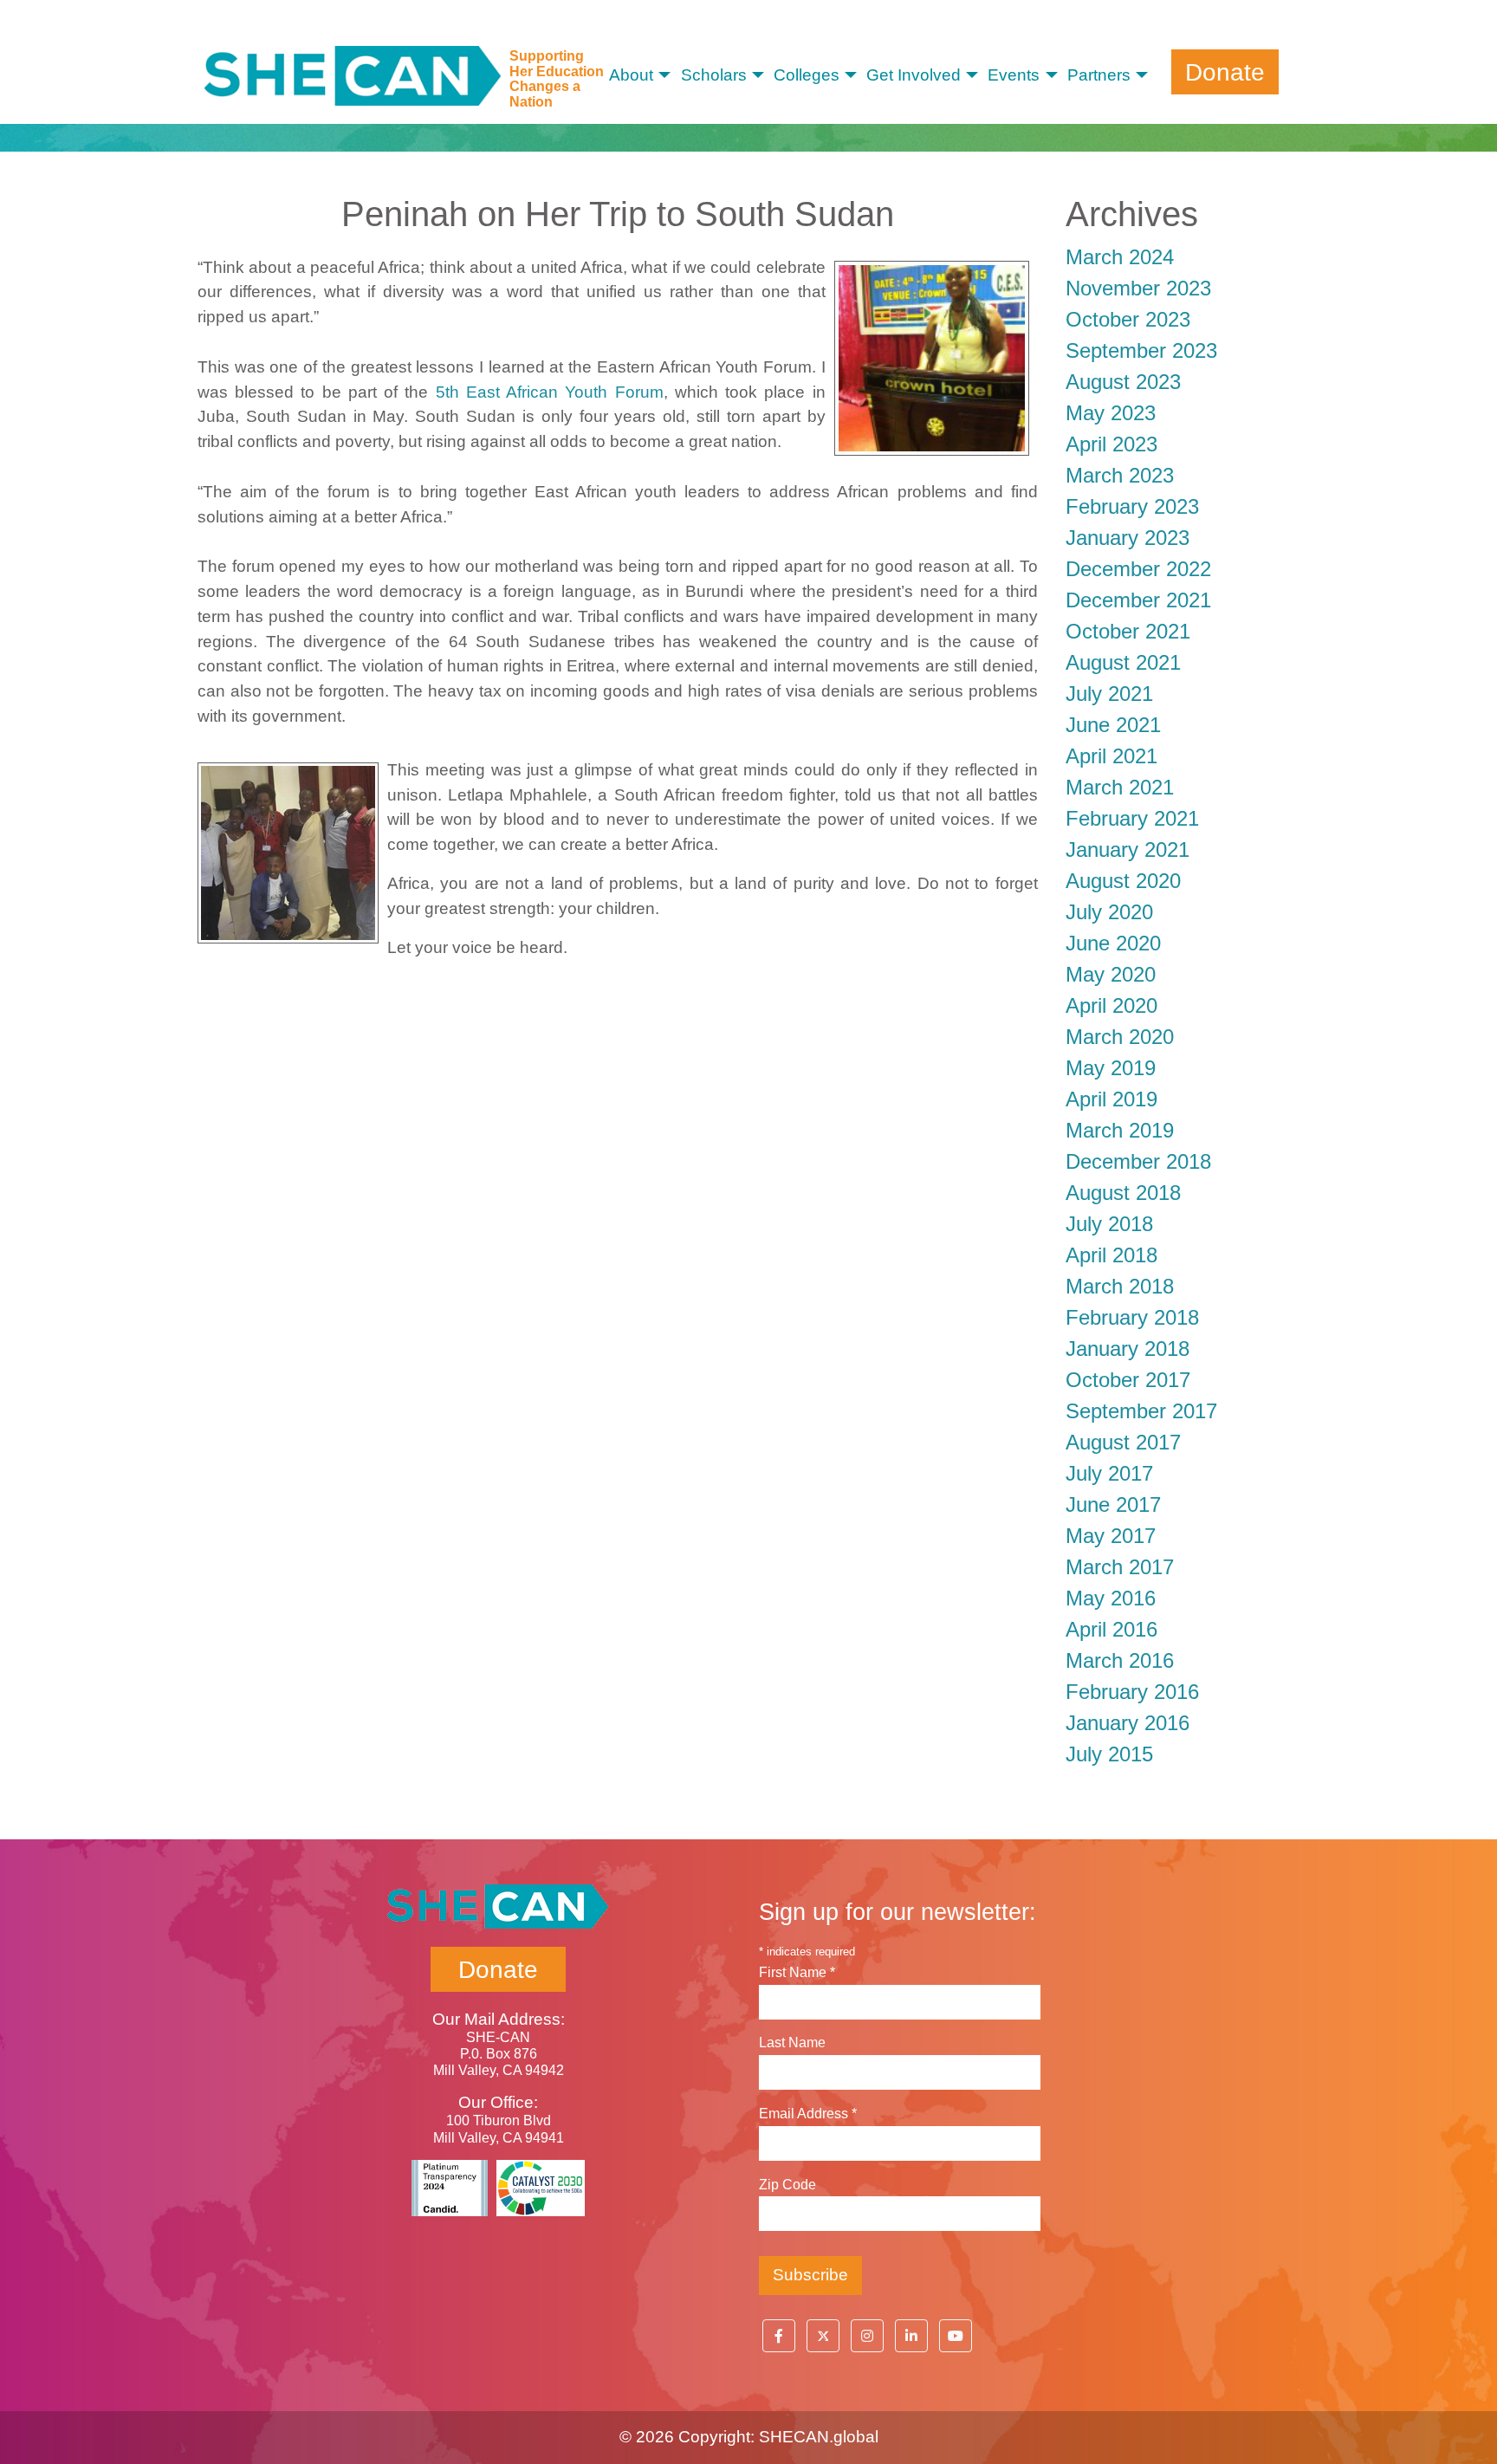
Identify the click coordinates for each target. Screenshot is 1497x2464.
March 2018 (1120, 1286)
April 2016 (1111, 1629)
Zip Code (787, 2185)
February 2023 (1132, 506)
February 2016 (1132, 1692)
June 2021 (1113, 725)
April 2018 (1111, 1255)
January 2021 (1128, 849)
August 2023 (1123, 382)
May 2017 (1111, 1536)
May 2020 (1111, 974)
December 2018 (1138, 1161)
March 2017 (1120, 1567)
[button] (779, 2336)
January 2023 (1128, 538)
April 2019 (1111, 1099)
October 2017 (1128, 1380)
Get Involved (914, 75)
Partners (1099, 75)
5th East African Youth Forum (550, 392)
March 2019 (1120, 1130)
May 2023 (1111, 413)
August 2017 (1123, 1442)
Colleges (807, 75)
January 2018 (1128, 1349)
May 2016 (1111, 1598)
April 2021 (1111, 756)
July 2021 (1109, 694)
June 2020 (1113, 943)
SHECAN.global (819, 2437)
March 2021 (1120, 787)
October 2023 (1128, 319)
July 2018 (1109, 1224)
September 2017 (1141, 1411)
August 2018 (1123, 1193)
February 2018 (1132, 1317)
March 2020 (1120, 1037)
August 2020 (1123, 881)
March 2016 (1120, 1660)
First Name (797, 1972)
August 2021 (1123, 662)
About (631, 75)
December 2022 (1138, 569)
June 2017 (1113, 1504)
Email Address (808, 2114)
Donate (1225, 71)
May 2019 (1111, 1068)
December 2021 (1138, 600)
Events (1014, 75)
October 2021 (1128, 631)
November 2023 (1138, 288)
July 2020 (1109, 912)
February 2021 (1132, 818)
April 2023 (1111, 444)
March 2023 (1120, 475)
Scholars (714, 75)
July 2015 (1109, 1754)
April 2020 (1111, 1005)
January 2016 (1128, 1723)
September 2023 (1141, 350)
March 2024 (1120, 257)
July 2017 (1109, 1473)
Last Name (792, 2043)
